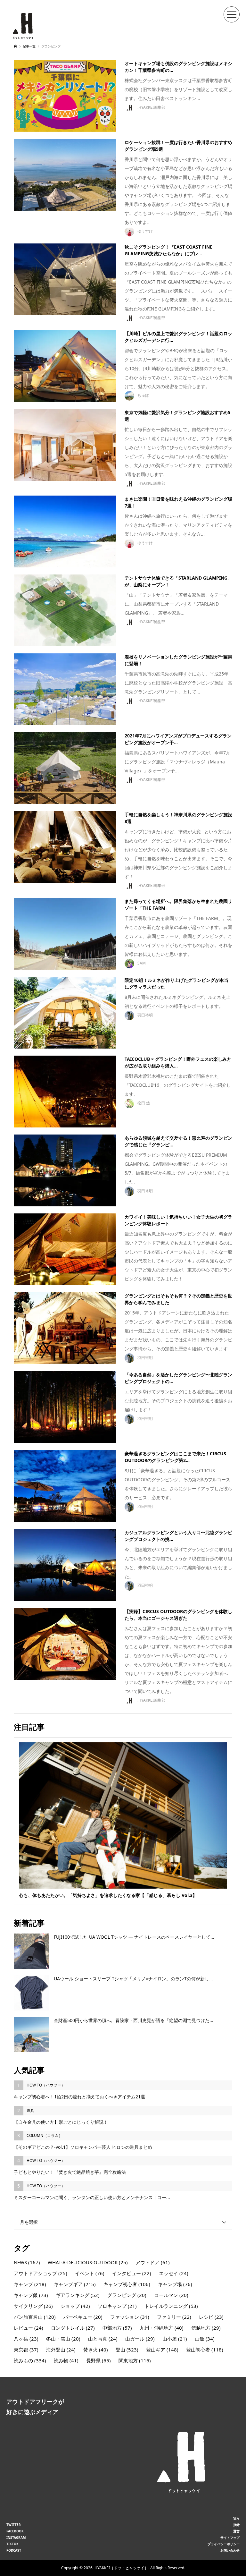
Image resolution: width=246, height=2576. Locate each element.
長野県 (98, 2360)
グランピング (127, 2295)
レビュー (29, 2328)
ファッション (130, 2317)
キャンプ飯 (31, 2295)
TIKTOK (12, 2544)
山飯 (205, 2339)
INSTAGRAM (16, 2538)
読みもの (30, 2360)
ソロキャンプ (117, 2306)
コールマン (171, 2295)
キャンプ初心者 (127, 2284)
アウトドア (153, 2262)
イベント (90, 2273)
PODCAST (14, 2550)
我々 (236, 2518)
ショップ (75, 2306)
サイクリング (33, 2306)
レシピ (211, 2317)
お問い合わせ (230, 2550)
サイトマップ (230, 2538)
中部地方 (117, 2328)
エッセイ (174, 2273)
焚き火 (96, 2350)
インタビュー (132, 2273)
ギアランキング (78, 2295)
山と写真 (103, 2339)
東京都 (26, 2350)
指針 (236, 2525)
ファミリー (174, 2317)
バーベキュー (83, 2317)
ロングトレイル (73, 2328)
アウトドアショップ (41, 2273)
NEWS (27, 2262)
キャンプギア (75, 2284)
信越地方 (206, 2328)
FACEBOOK (15, 2531)
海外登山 (61, 2350)
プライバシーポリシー (224, 2544)
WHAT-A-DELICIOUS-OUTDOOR (88, 2262)
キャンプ (30, 2284)
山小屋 (175, 2339)
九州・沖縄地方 (162, 2328)
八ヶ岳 (26, 2339)
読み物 (66, 2360)
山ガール (140, 2339)
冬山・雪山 (63, 2339)
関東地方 (135, 2360)
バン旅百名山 (35, 2317)
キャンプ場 (175, 2284)
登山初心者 (205, 2350)
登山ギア (162, 2350)
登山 (127, 2350)
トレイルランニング (171, 2306)
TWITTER (14, 2525)
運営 (236, 2531)
